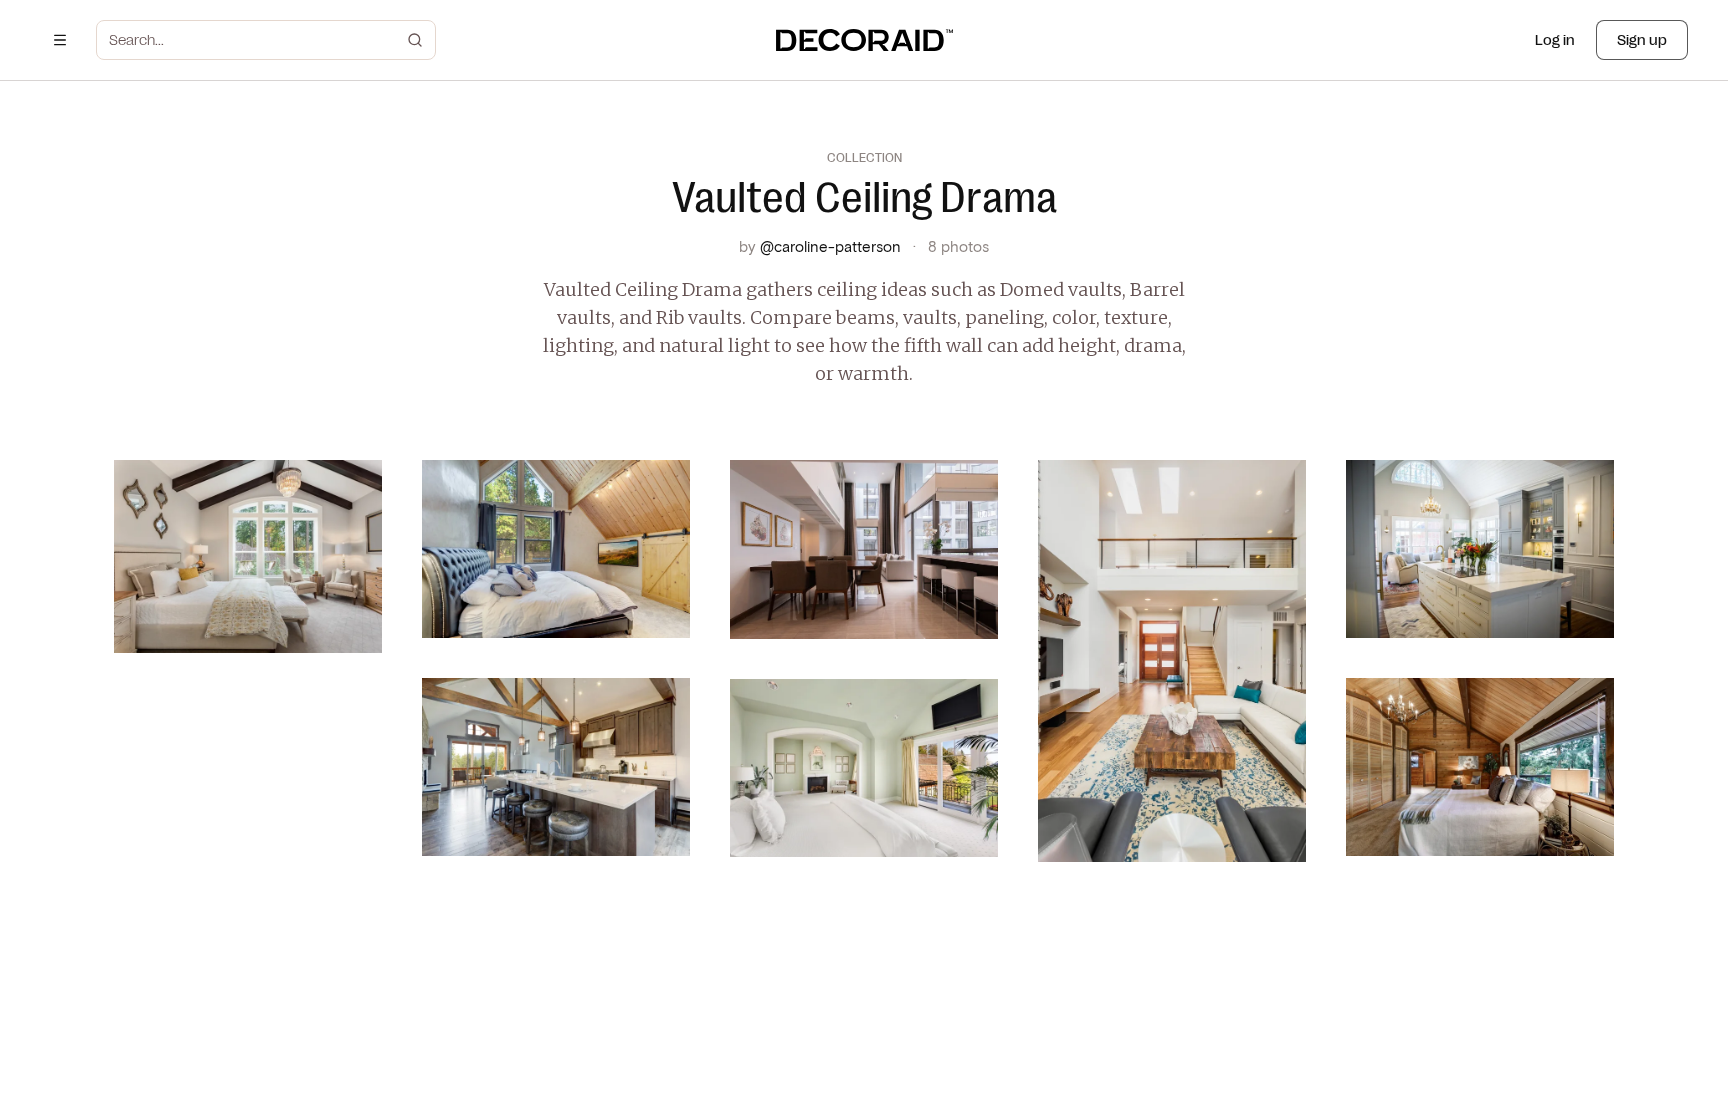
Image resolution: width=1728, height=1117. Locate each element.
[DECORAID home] (864, 40)
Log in (1555, 40)
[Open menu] (60, 40)
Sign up (1642, 40)
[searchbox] (254, 40)
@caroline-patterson (830, 246)
